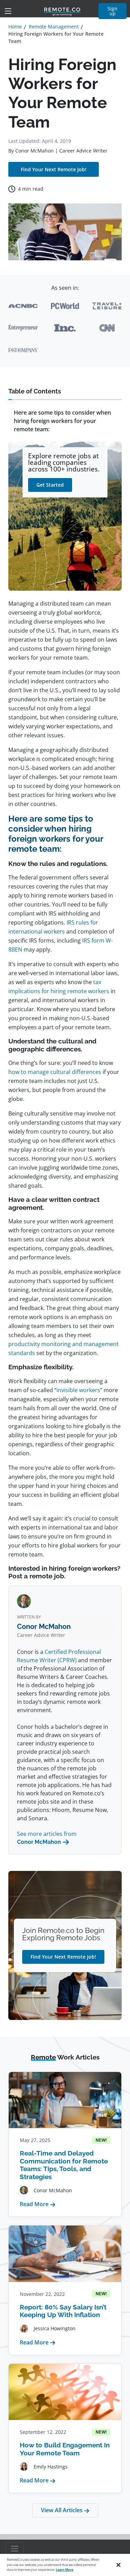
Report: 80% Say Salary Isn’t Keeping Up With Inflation (63, 2311)
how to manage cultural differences (55, 1072)
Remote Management (54, 27)
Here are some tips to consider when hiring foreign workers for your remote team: (62, 421)
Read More (38, 2204)
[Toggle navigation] (8, 11)
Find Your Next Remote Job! (54, 169)
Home (15, 27)
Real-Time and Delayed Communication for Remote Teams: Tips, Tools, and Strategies (64, 2165)
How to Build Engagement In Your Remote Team (65, 2449)
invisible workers (78, 1390)
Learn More (64, 2570)
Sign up (112, 11)
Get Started (50, 485)
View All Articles (62, 2510)
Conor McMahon (34, 151)
